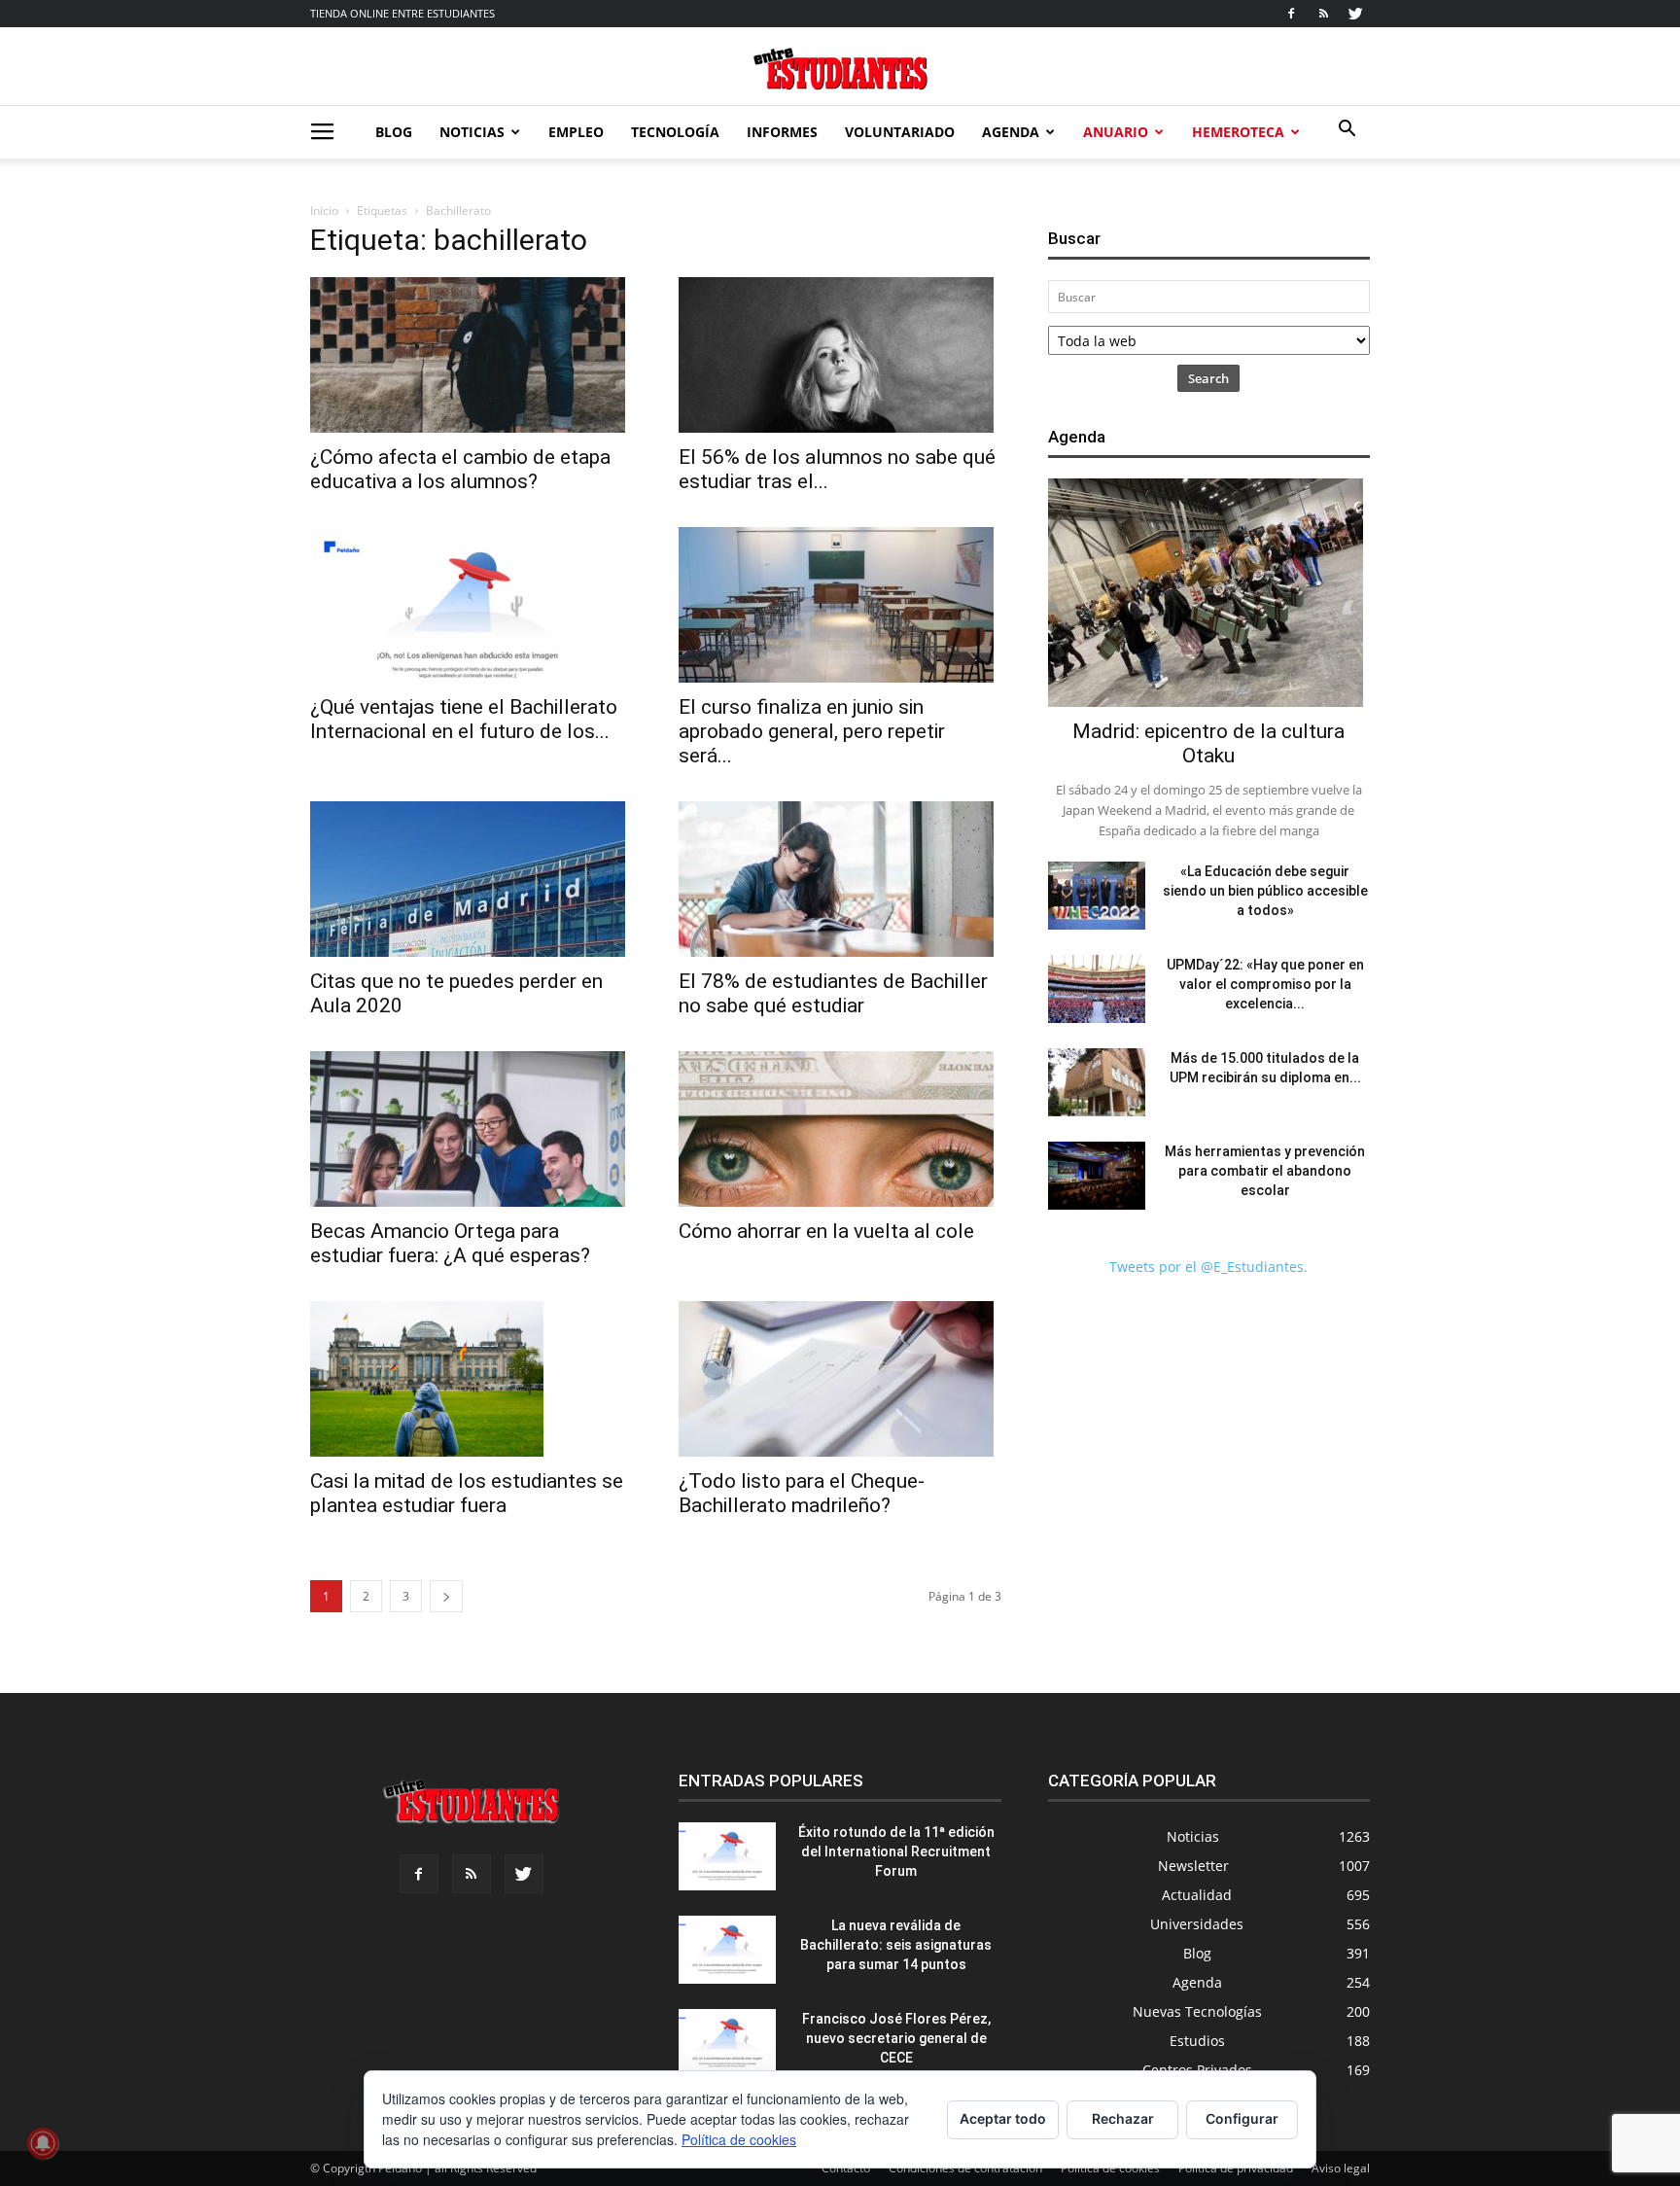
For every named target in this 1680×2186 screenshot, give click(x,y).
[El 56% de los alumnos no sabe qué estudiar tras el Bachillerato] (840, 355)
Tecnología (675, 132)
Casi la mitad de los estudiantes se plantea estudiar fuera (467, 1493)
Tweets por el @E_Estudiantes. (1208, 1267)
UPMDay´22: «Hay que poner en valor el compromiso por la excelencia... (1265, 984)
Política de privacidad (1236, 2168)
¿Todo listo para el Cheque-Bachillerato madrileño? (802, 1493)
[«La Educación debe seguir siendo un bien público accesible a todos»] (1097, 896)
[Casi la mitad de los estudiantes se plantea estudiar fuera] (471, 1379)
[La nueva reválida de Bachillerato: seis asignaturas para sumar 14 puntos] (727, 1950)
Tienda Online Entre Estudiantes (402, 13)
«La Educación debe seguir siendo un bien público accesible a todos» (1265, 891)
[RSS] (1323, 14)
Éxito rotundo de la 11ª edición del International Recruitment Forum (896, 1851)
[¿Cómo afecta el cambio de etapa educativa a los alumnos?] (471, 355)
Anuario (1116, 132)
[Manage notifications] (43, 2143)
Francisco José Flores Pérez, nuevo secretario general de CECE (896, 2038)
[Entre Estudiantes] (840, 69)
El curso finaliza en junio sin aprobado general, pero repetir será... (812, 731)
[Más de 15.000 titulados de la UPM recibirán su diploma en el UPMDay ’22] (1097, 1082)
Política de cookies (1110, 2168)
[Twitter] (1355, 14)
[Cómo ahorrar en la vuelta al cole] (840, 1129)
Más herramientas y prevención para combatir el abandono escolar (1265, 1171)
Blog (394, 132)
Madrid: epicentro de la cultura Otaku (1208, 743)
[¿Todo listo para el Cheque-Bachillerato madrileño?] (840, 1379)
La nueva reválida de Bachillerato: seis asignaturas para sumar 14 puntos (896, 1945)
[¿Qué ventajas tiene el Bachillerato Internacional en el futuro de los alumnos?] (471, 605)
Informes (782, 132)
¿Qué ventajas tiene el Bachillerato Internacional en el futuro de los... (464, 719)
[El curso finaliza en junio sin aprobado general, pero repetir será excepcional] (840, 605)
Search (1208, 378)
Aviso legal (1341, 2168)
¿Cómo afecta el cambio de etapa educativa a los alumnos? (460, 469)
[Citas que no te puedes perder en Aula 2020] (471, 879)
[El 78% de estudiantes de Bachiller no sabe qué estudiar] (840, 879)
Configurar (1242, 2118)
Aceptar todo (1003, 2118)
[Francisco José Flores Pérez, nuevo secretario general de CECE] (727, 2043)
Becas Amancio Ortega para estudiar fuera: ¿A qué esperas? (450, 1243)
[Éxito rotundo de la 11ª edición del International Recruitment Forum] (727, 1856)
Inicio (324, 211)
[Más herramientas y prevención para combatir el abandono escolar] (1097, 1176)
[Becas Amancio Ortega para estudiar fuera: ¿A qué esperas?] (471, 1129)
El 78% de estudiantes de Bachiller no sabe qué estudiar (833, 993)
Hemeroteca (1238, 132)
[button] (1347, 131)
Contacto (846, 2168)
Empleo (576, 132)
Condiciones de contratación (965, 2168)
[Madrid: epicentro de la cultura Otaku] (1209, 593)
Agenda (1011, 132)
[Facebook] (1291, 14)
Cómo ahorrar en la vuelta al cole (826, 1231)
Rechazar (1123, 2118)
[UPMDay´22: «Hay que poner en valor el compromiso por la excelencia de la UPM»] (1097, 989)
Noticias (472, 132)
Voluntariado (900, 132)
